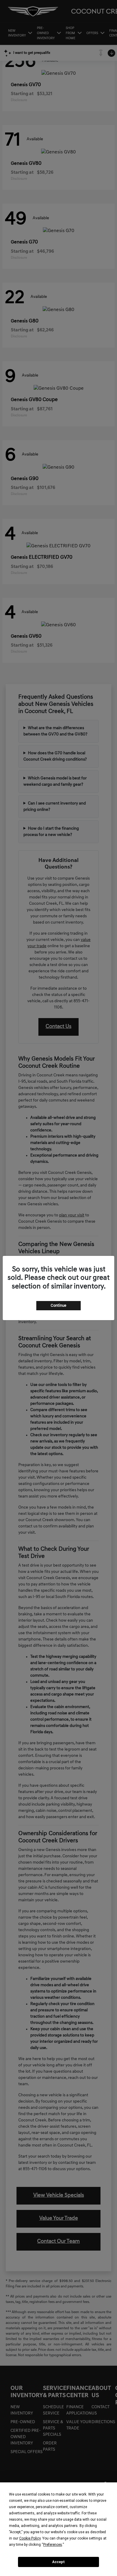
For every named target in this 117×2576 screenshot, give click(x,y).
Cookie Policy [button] (30, 2538)
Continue (58, 1306)
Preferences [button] (53, 2545)
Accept (58, 2562)
